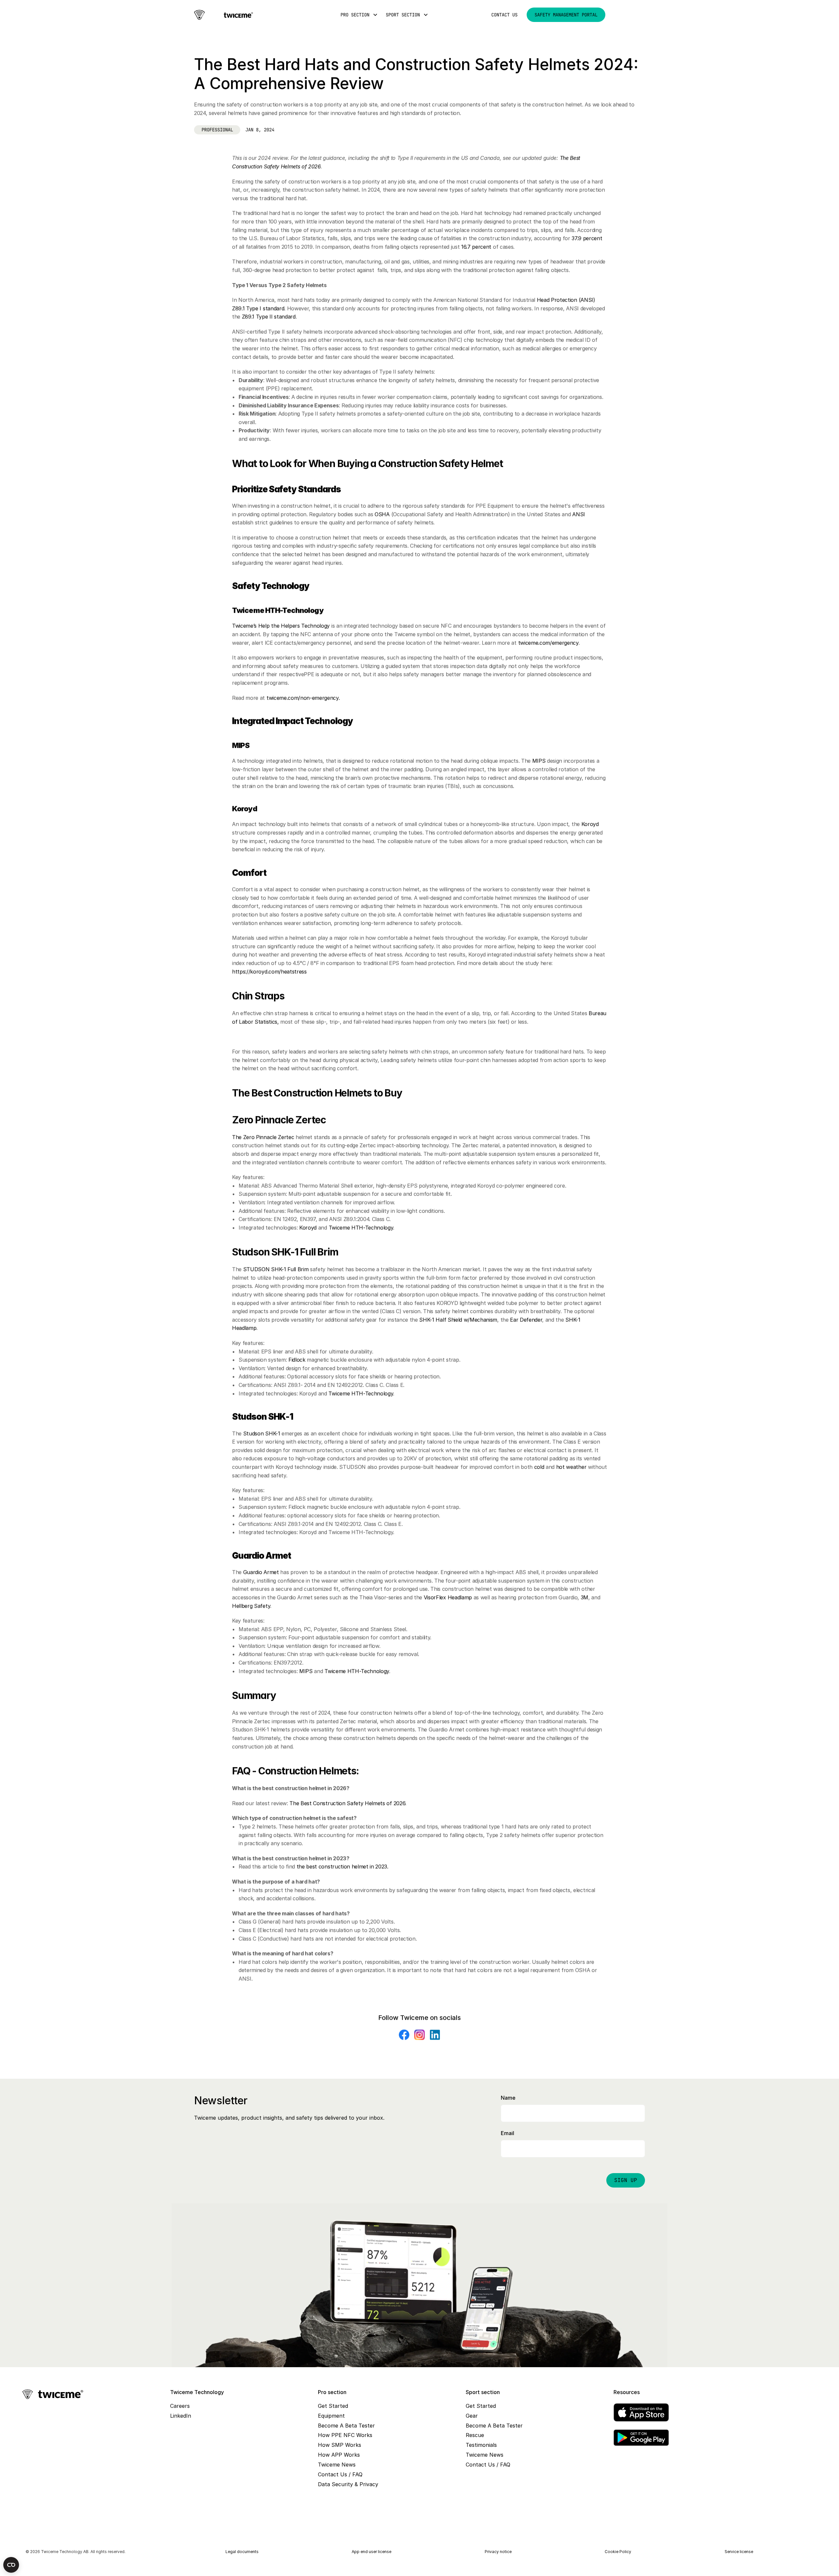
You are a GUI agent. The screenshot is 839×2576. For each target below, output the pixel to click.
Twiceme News (337, 2465)
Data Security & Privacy (348, 2484)
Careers (180, 2406)
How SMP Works (340, 2445)
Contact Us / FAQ (340, 2474)
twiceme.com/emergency (548, 643)
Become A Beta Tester (346, 2426)
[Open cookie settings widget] (11, 2565)
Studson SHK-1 (263, 1434)
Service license (739, 2552)
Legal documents (242, 2552)
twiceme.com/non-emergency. (303, 698)
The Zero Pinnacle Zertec (263, 1137)
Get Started (333, 2406)
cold (539, 1467)
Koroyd (590, 824)
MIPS (539, 761)
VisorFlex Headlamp (448, 1597)
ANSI (579, 514)
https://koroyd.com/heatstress (269, 972)
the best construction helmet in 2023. (342, 1867)
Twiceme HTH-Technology (361, 1228)
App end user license (371, 2552)
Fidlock (297, 1360)
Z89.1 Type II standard (269, 317)
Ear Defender (526, 1320)
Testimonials (481, 2445)
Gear (472, 2416)
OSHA (382, 514)
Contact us (504, 15)
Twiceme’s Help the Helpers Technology (281, 626)
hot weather (571, 1467)
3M (585, 1597)
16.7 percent (476, 247)
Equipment (331, 2416)
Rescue (475, 2435)
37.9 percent (587, 238)
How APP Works (339, 2455)
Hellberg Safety (251, 1606)
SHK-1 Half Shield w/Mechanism (458, 1320)
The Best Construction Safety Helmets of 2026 (347, 1803)
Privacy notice (498, 2552)
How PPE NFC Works (345, 2435)
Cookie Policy (618, 2552)
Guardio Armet (261, 1572)
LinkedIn (181, 2416)
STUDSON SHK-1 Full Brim (276, 1269)
